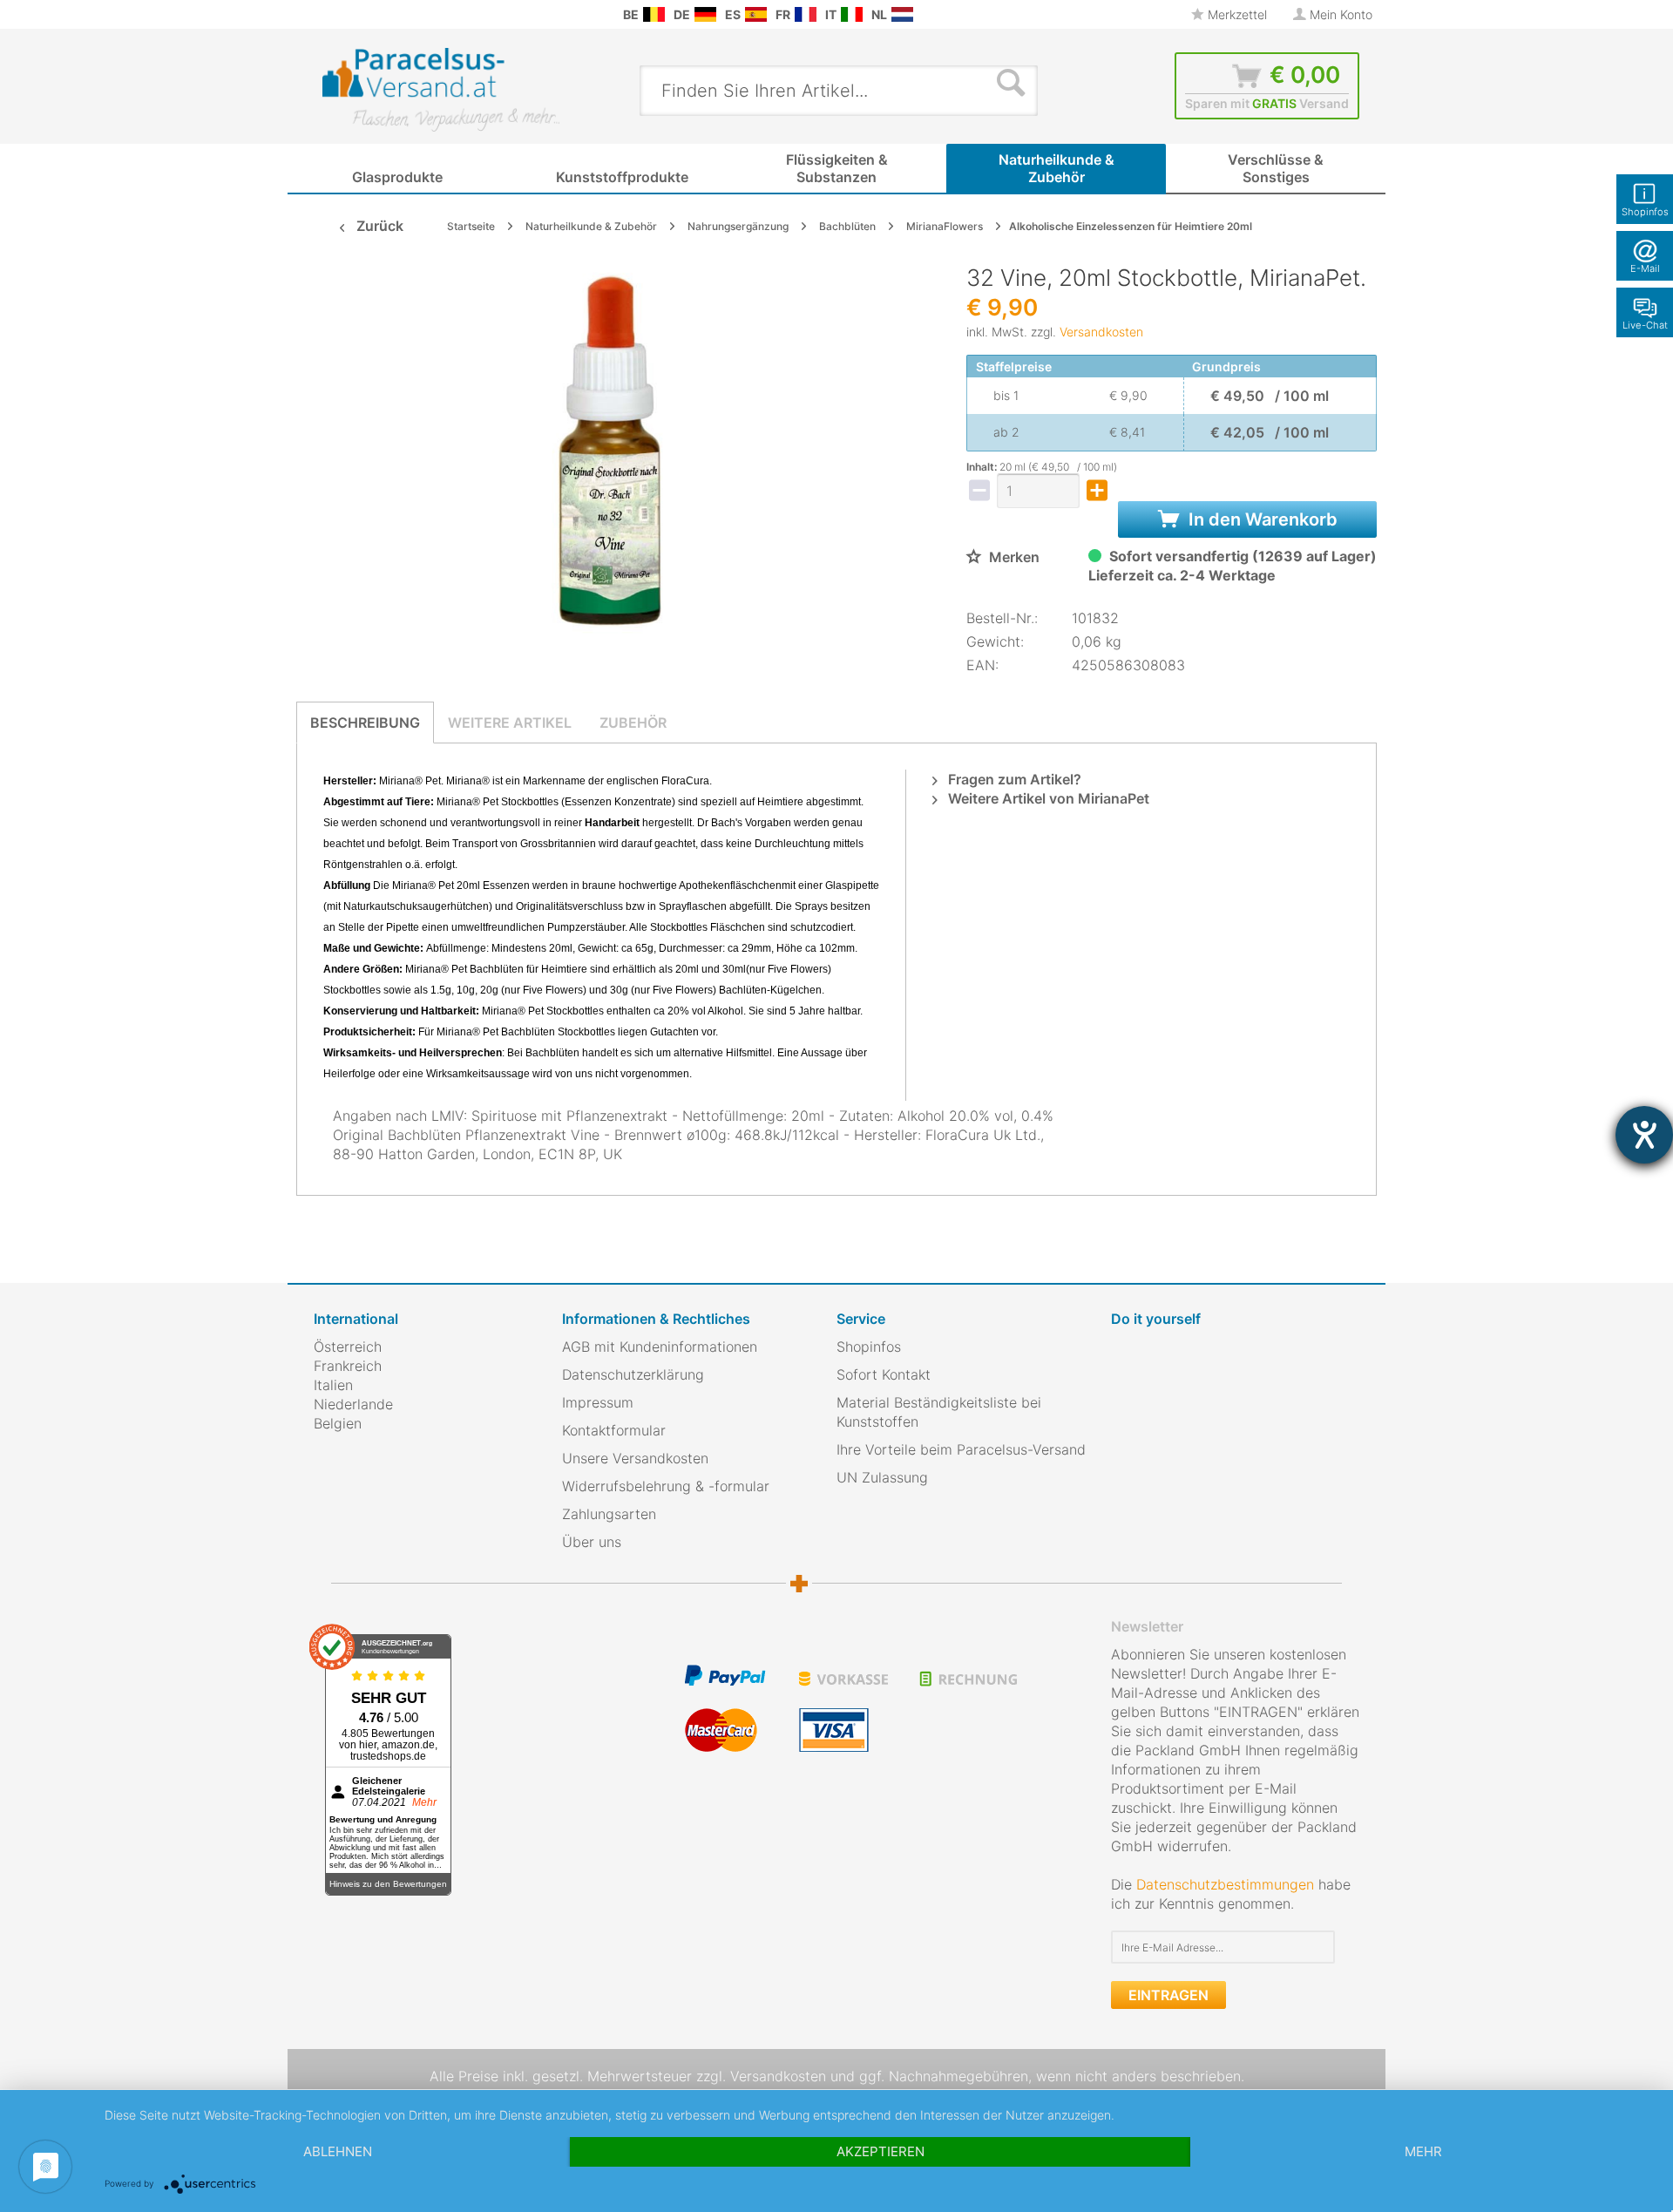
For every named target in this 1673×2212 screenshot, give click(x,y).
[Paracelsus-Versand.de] (705, 14)
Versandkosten (1101, 332)
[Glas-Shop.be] (654, 14)
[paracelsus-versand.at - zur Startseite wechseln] (441, 90)
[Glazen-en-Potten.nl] (902, 14)
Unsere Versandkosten (635, 1458)
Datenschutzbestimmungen (1225, 1884)
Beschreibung (365, 723)
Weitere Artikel (510, 723)
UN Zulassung (882, 1477)
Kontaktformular (614, 1430)
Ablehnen (338, 2151)
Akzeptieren (881, 2151)
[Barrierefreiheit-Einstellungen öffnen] (1644, 1135)
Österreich (348, 1347)
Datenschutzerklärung (633, 1374)
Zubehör (633, 723)
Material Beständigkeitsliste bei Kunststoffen (939, 1412)
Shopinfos (869, 1347)
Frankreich (348, 1366)
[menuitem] (322, 14)
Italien (333, 1385)
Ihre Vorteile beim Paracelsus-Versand (961, 1449)
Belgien (338, 1423)
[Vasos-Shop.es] (756, 14)
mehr (1423, 2151)
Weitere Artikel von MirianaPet (1047, 798)
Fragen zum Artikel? (1013, 779)
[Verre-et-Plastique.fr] (806, 14)
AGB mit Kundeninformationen (660, 1347)
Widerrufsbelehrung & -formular (666, 1486)
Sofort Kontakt (884, 1374)
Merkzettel (1236, 14)
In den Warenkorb (1261, 519)
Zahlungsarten (609, 1514)
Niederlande (353, 1404)
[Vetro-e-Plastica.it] (852, 14)
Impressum (598, 1402)
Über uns (592, 1542)
